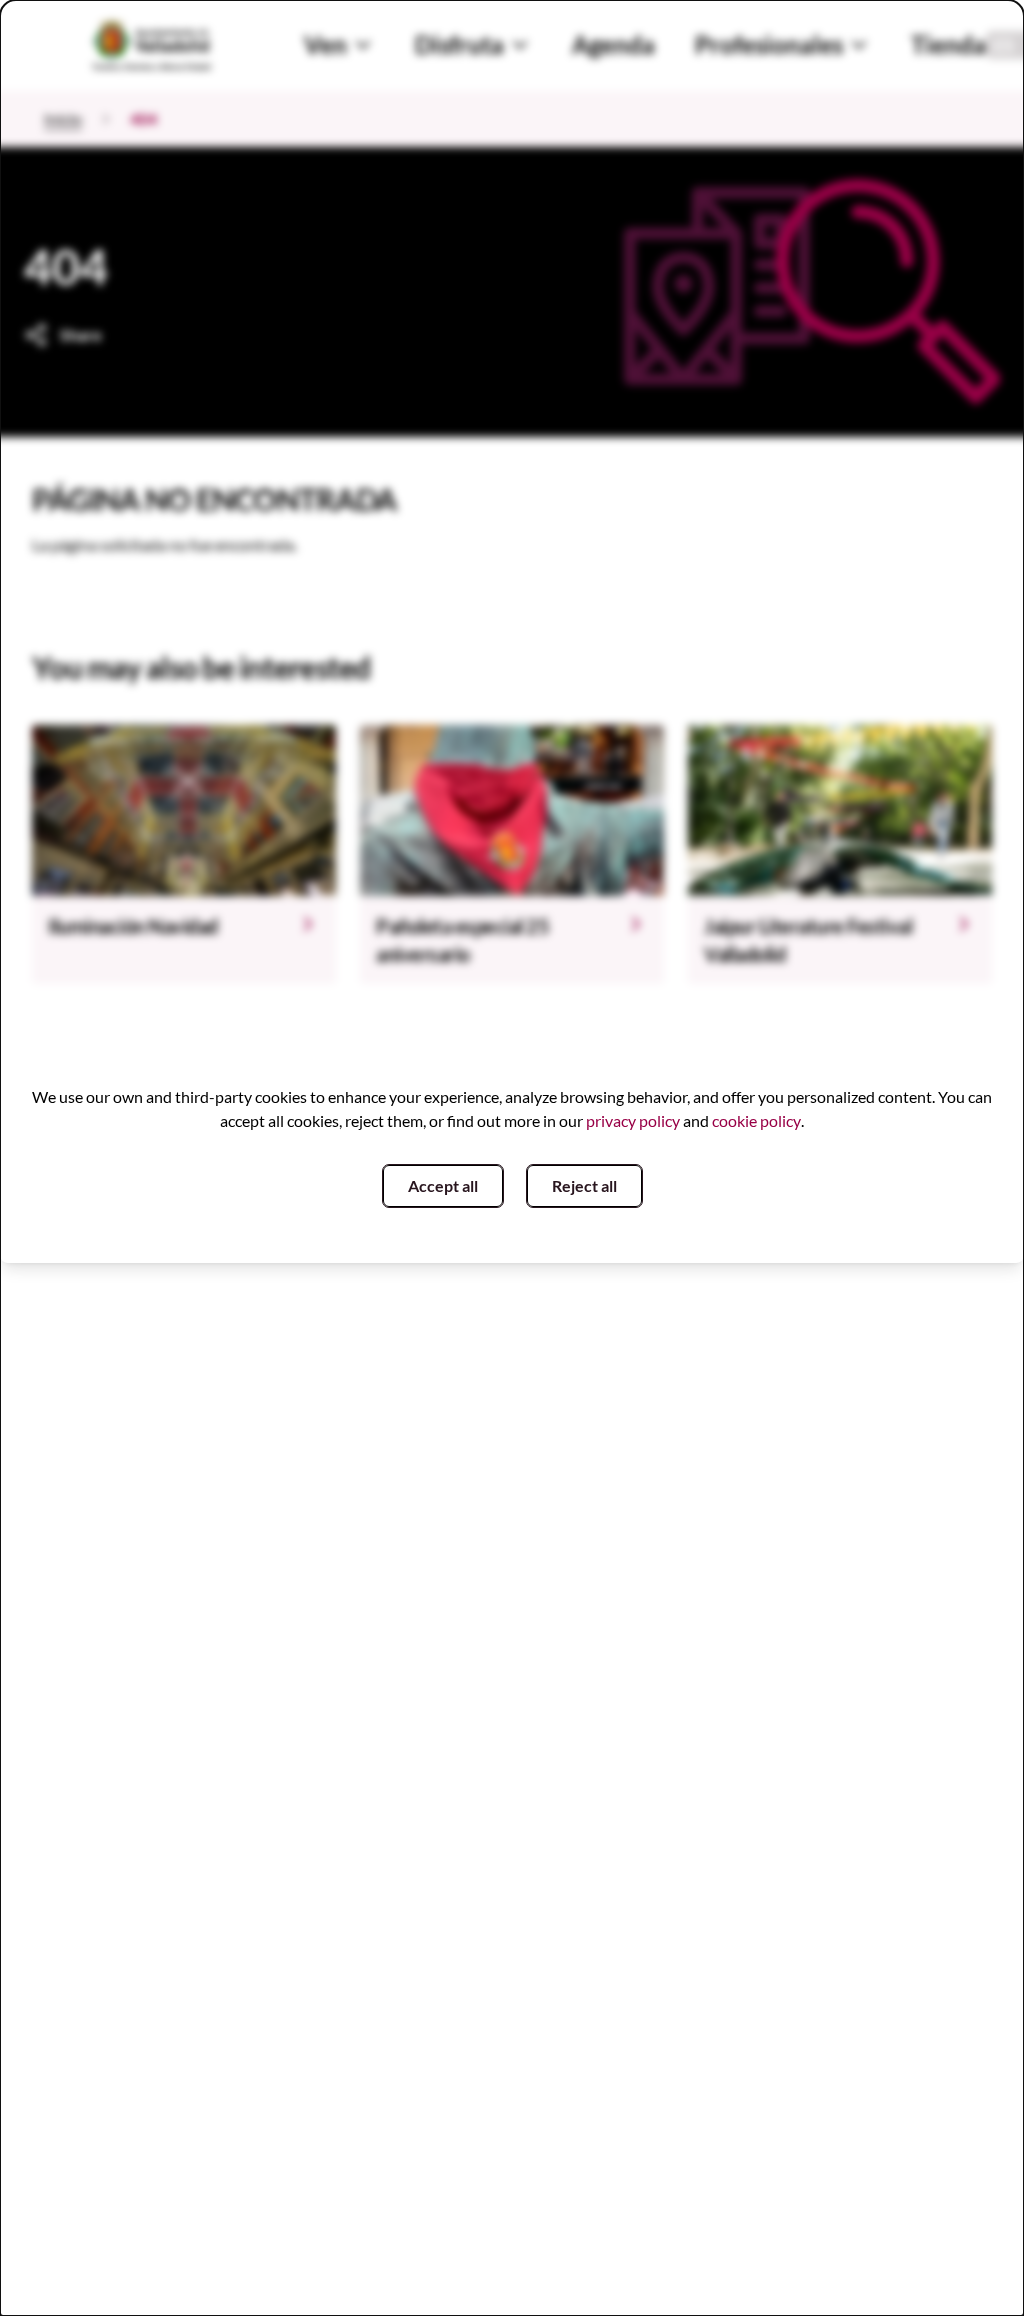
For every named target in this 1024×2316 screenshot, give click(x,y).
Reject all (584, 1185)
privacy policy (633, 1120)
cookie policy (756, 1120)
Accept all (443, 1185)
